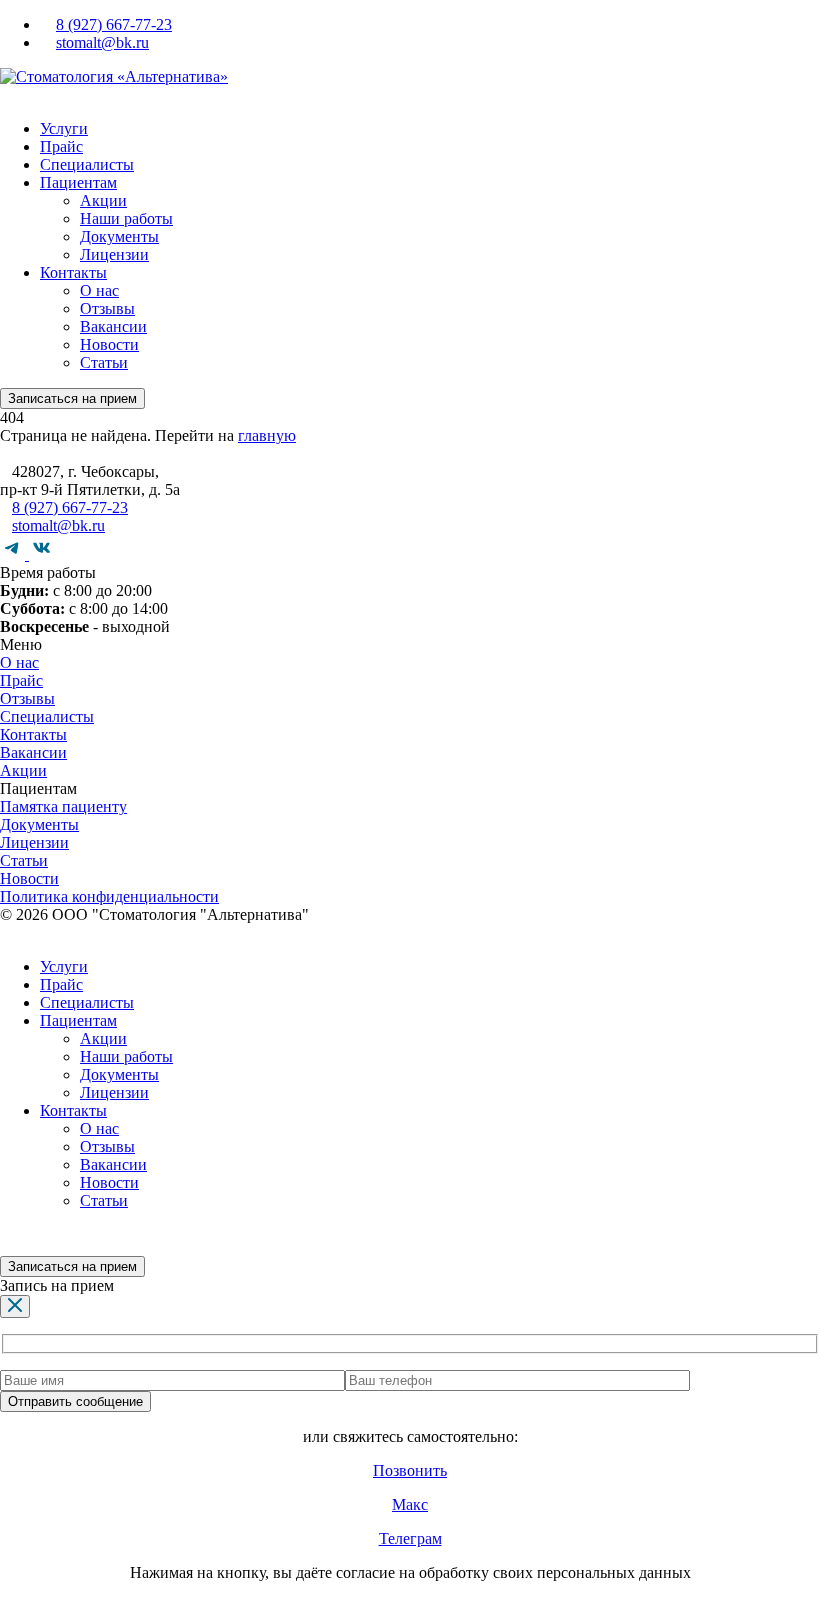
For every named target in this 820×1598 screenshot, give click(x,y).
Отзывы (107, 308)
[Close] (15, 1306)
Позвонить (410, 1470)
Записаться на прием (72, 398)
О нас (99, 290)
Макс (410, 1504)
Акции (103, 200)
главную (267, 435)
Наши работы (126, 218)
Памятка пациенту (63, 806)
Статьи (104, 362)
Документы (119, 236)
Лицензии (114, 254)
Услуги (64, 128)
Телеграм (410, 1538)
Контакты (73, 272)
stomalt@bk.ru (102, 42)
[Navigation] (6, 94)
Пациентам (78, 182)
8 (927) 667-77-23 (114, 24)
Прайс (61, 146)
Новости (109, 344)
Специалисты (87, 164)
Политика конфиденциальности (109, 896)
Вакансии (113, 326)
